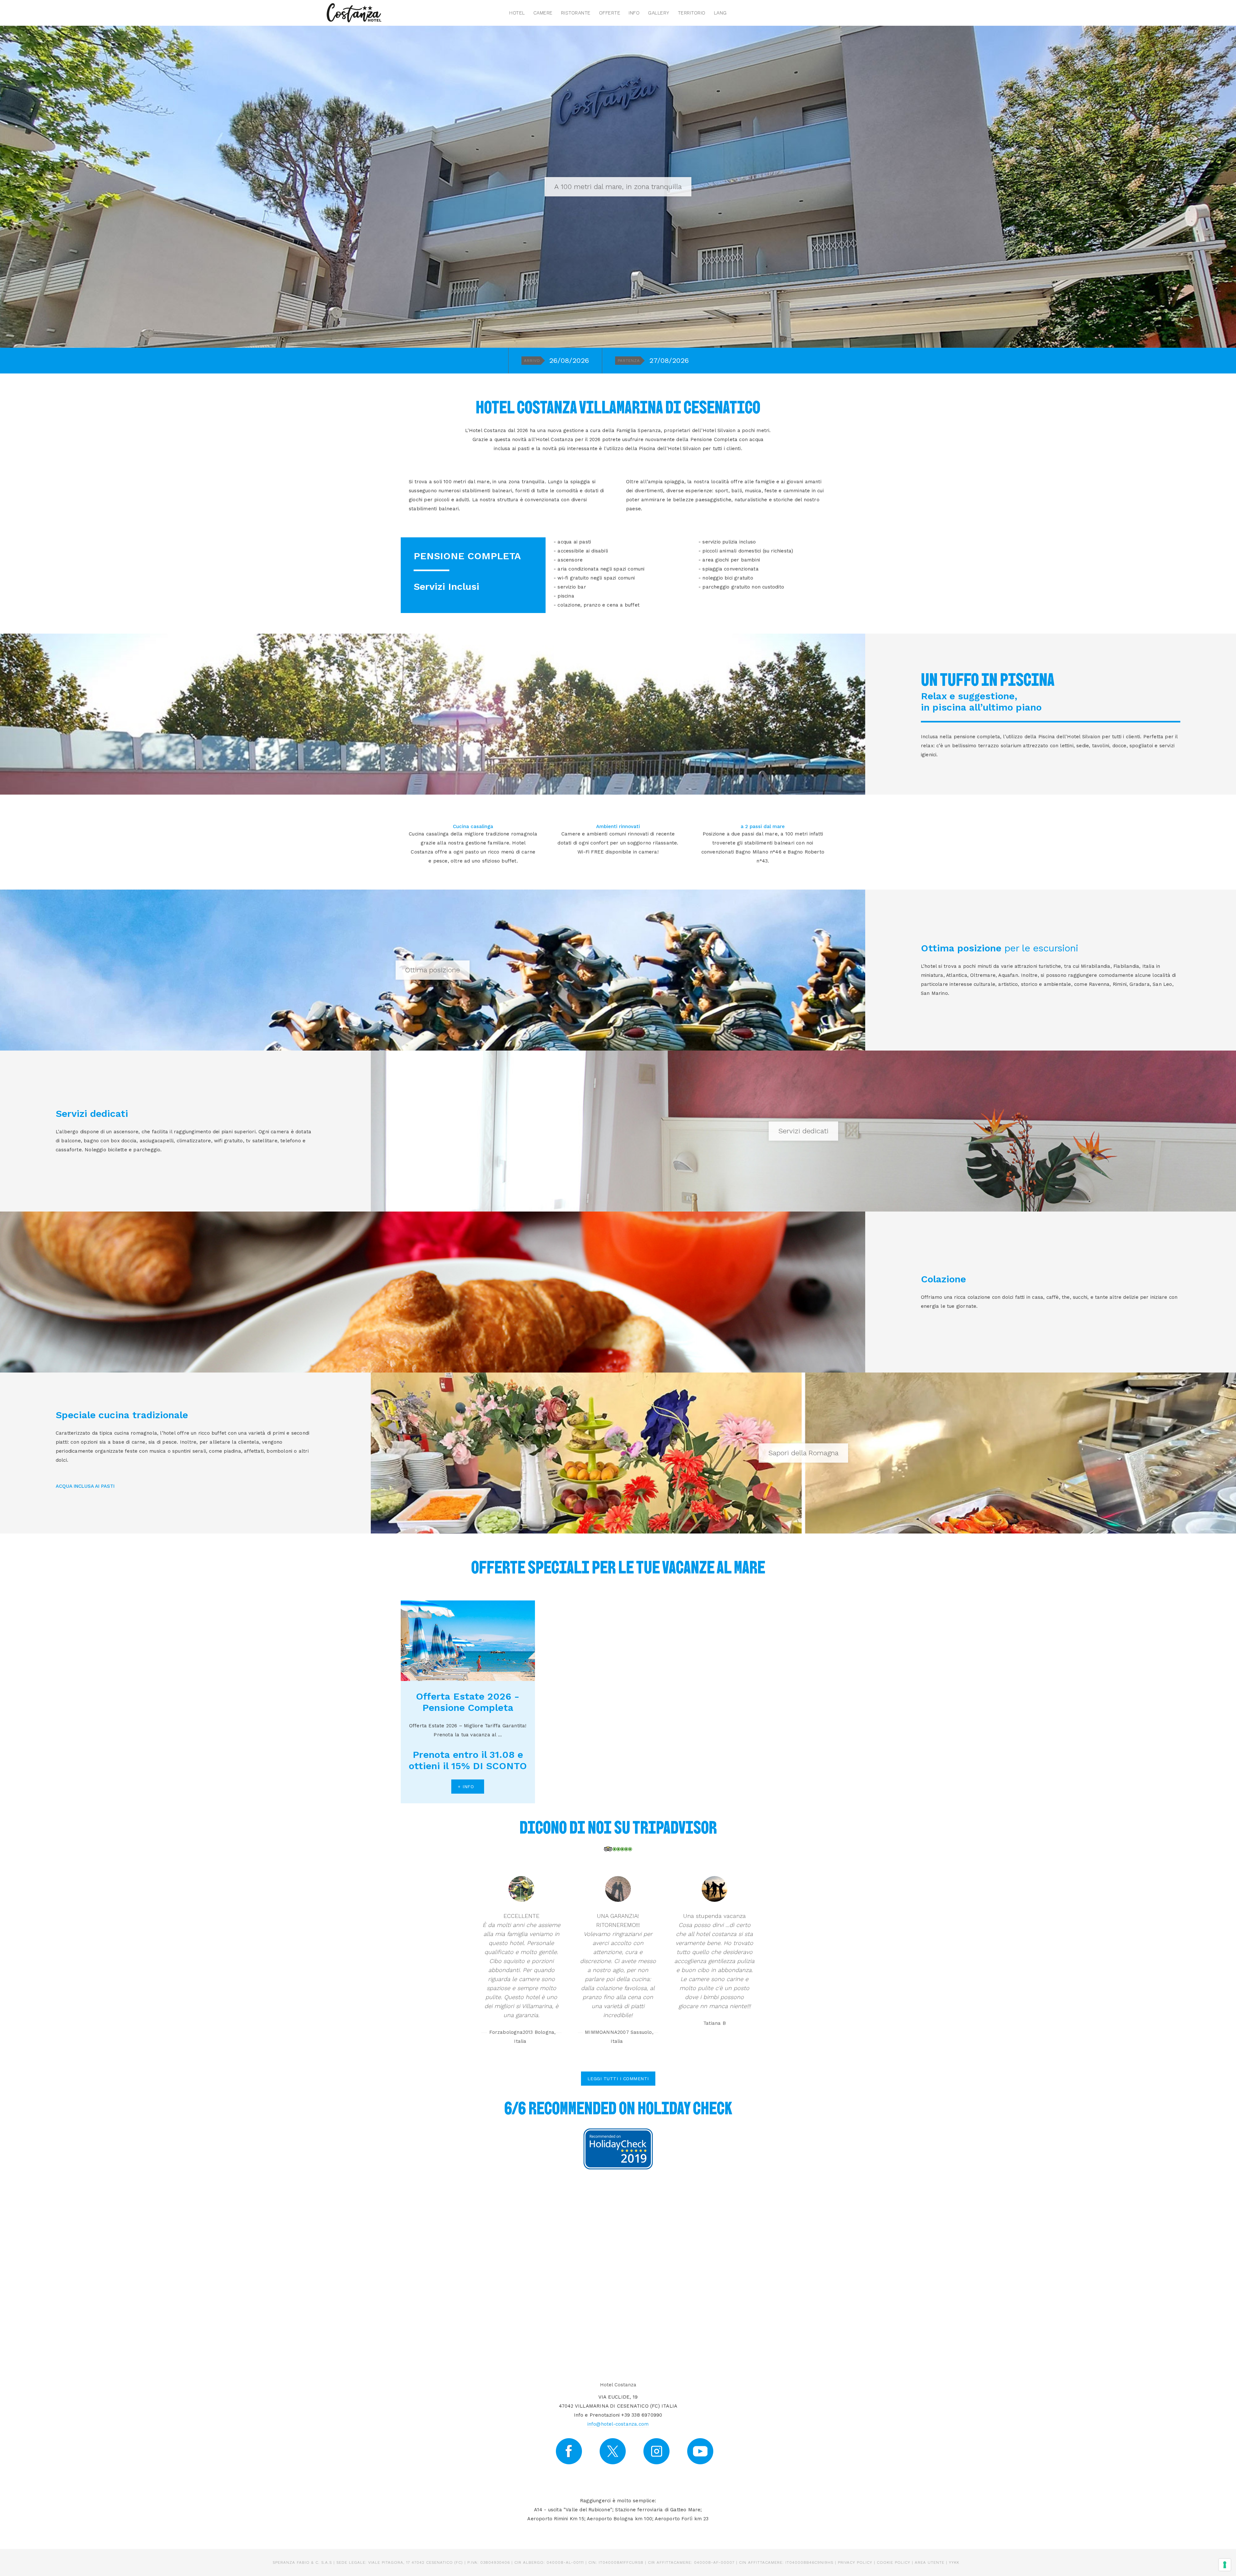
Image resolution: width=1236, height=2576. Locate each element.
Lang (720, 13)
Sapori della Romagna (803, 1453)
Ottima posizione (433, 970)
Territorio (692, 13)
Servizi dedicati (803, 1131)
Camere (543, 13)
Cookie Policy (894, 2562)
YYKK (954, 2562)
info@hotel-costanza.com (618, 2424)
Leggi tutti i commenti (618, 2079)
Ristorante (576, 13)
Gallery (659, 13)
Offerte (610, 13)
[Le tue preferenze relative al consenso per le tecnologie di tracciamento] (1225, 2565)
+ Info (466, 1787)
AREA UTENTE (930, 2562)
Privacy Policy (855, 2562)
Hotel (517, 13)
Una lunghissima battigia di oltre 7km (618, 187)
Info (634, 13)
